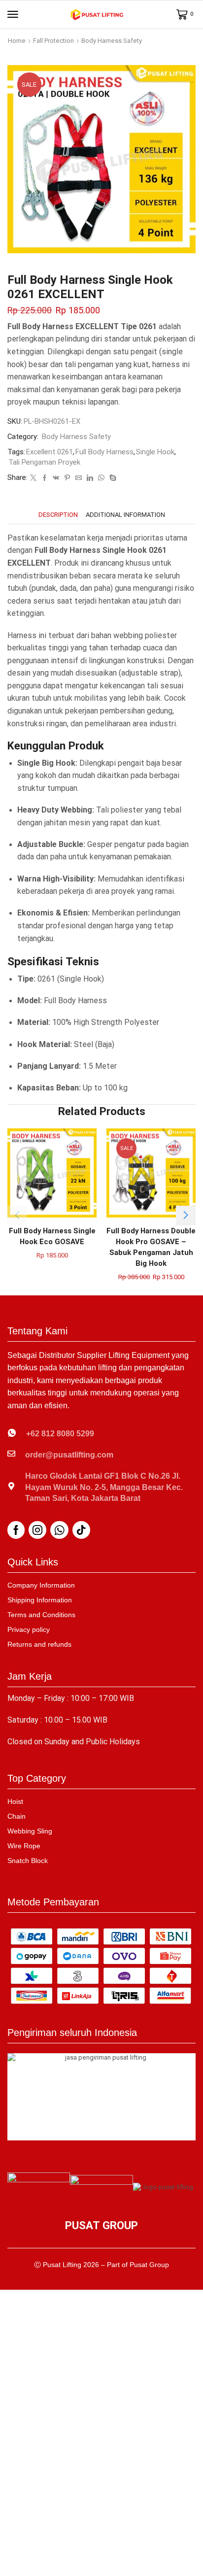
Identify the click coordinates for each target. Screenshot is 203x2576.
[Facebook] (45, 478)
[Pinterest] (67, 478)
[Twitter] (33, 478)
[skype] (112, 478)
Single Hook (155, 452)
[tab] (58, 515)
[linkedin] (90, 478)
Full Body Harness (104, 452)
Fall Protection (53, 41)
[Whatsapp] (59, 1530)
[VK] (56, 478)
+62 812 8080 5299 (60, 1434)
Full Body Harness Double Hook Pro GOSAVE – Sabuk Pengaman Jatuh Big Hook (151, 1247)
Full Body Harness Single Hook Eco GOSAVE (52, 1236)
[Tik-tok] (81, 1530)
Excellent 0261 (50, 452)
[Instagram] (37, 1530)
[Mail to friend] (79, 478)
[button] (13, 14)
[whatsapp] (101, 478)
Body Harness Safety (112, 41)
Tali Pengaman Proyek (44, 462)
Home (17, 41)
